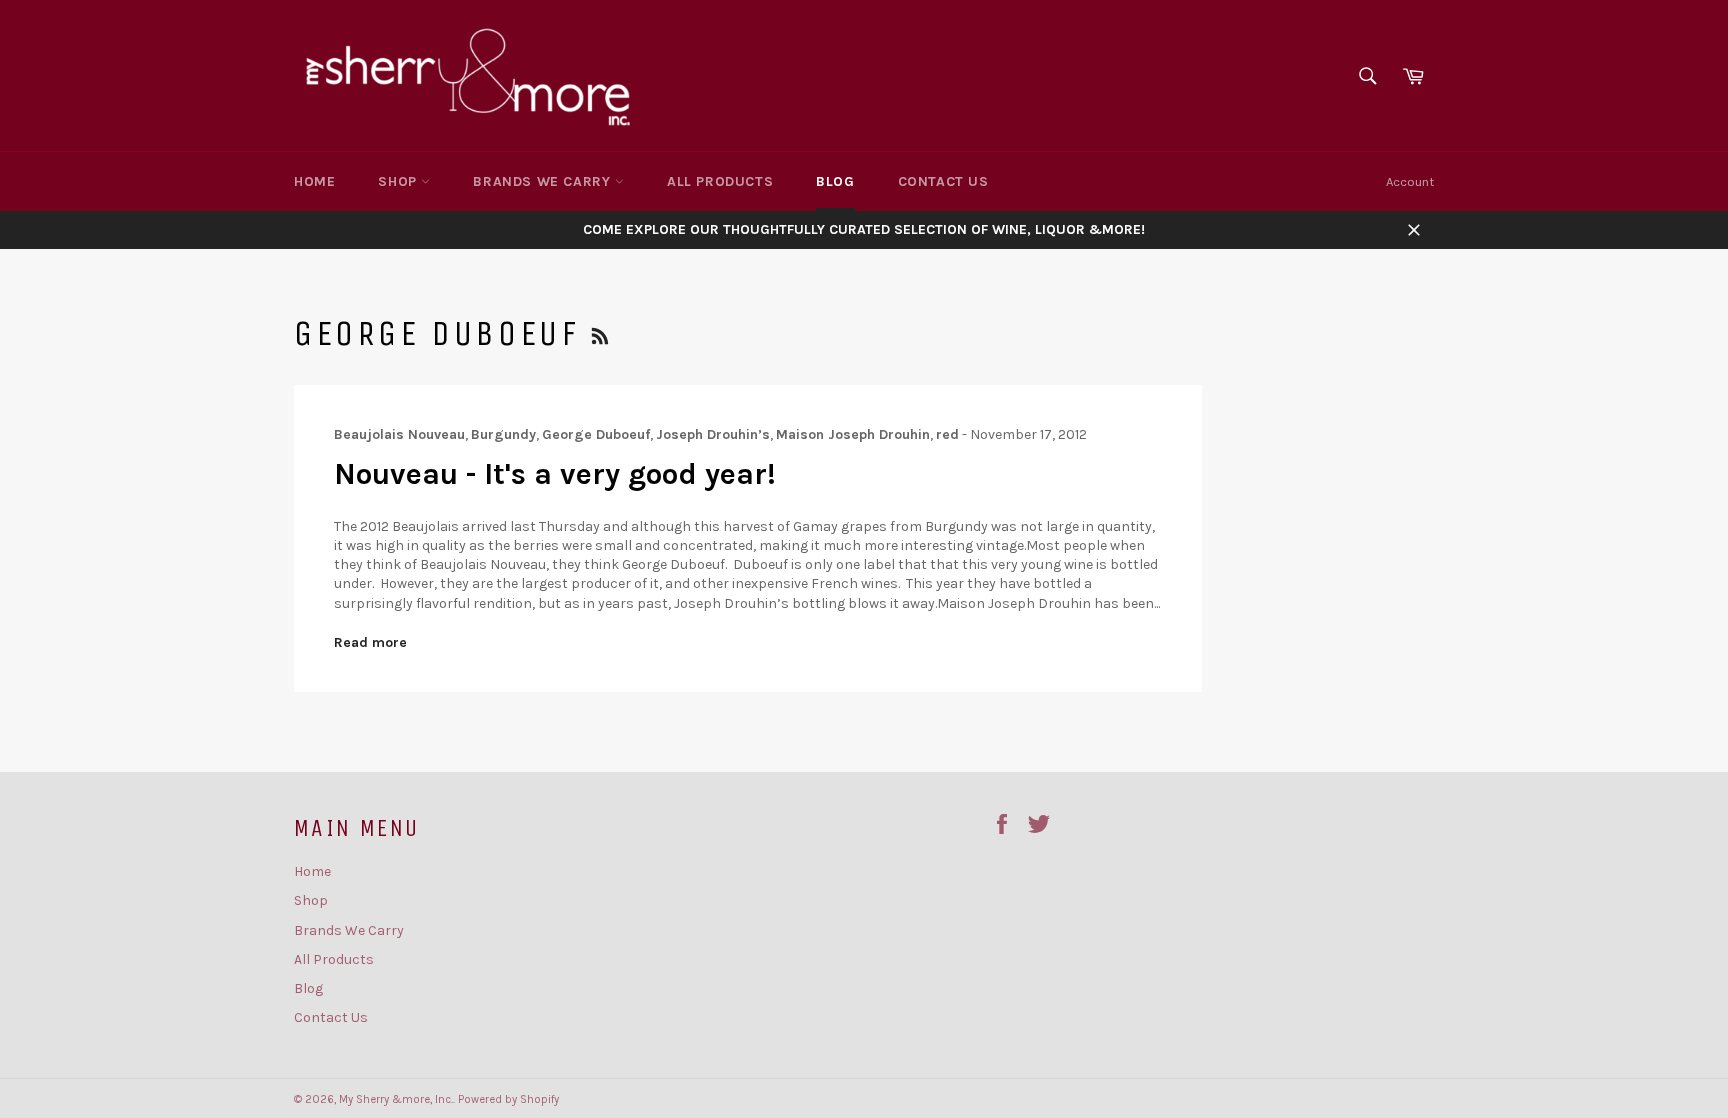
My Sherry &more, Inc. (396, 1099)
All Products (720, 181)
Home (314, 181)
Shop (399, 181)
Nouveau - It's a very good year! (555, 474)
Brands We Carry (544, 181)
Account (1410, 181)
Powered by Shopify (508, 1099)
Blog (835, 181)
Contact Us (943, 181)
